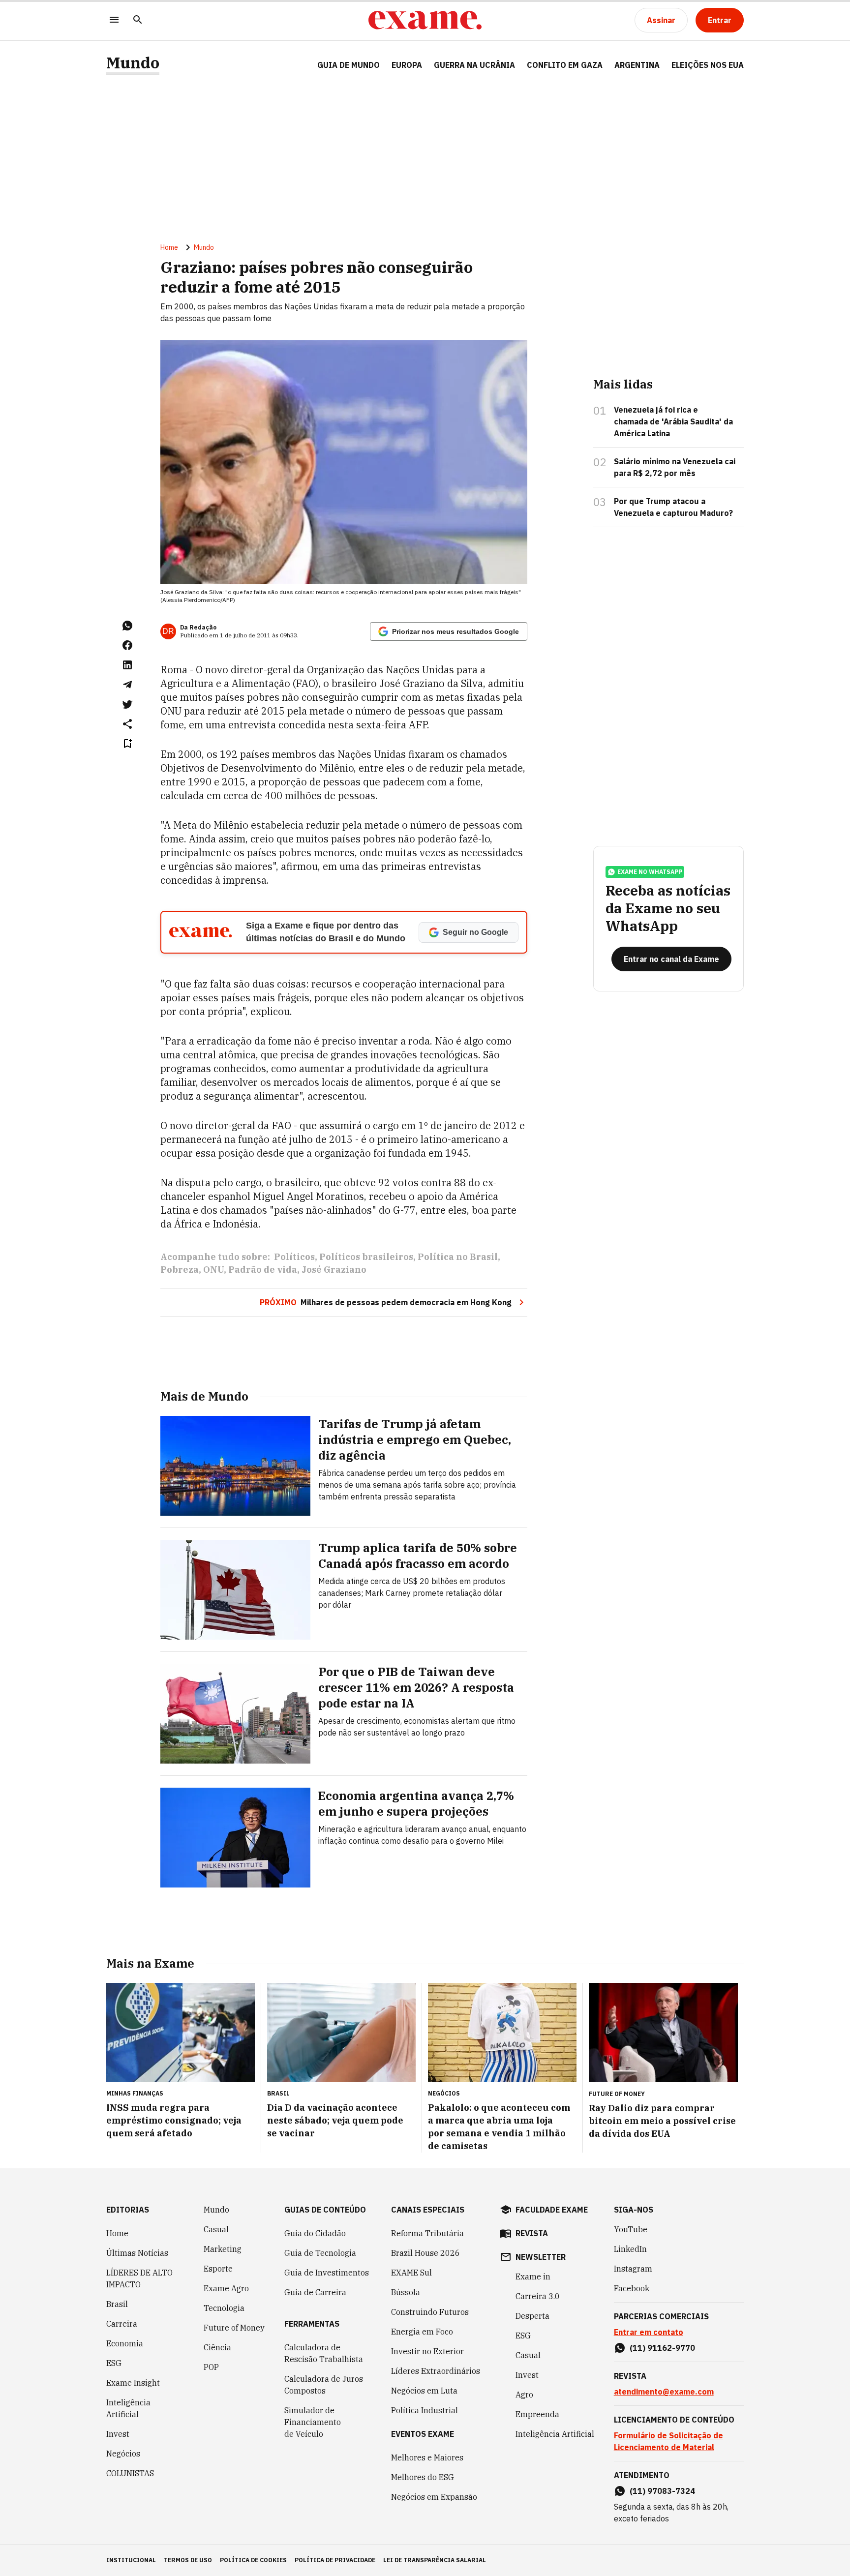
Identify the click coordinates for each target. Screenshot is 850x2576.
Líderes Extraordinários (436, 2371)
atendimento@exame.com (664, 2392)
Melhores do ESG (423, 2477)
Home (169, 247)
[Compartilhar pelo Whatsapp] (127, 626)
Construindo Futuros (430, 2312)
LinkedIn (630, 2249)
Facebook (632, 2288)
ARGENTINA (637, 65)
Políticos (294, 1257)
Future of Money (234, 2328)
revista (532, 2233)
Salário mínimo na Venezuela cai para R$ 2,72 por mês (675, 467)
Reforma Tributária (427, 2233)
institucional (131, 2560)
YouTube (631, 2229)
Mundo (133, 63)
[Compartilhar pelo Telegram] (127, 685)
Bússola (406, 2292)
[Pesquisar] (138, 20)
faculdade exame (552, 2210)
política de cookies (253, 2560)
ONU (213, 1270)
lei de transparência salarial (435, 2560)
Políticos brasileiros (366, 1257)
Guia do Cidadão (315, 2233)
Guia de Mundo (349, 65)
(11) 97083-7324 (662, 2491)
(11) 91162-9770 (662, 2348)
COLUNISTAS (130, 2473)
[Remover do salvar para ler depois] (127, 744)
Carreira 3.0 (538, 2296)
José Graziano (334, 1270)
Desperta (532, 2316)
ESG (114, 2363)
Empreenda (537, 2414)
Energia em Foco (422, 2332)
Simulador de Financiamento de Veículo (313, 2422)
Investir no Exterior (427, 2351)
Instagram (633, 2269)
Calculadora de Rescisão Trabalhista (324, 2353)
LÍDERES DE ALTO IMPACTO (139, 2278)
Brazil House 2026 (425, 2253)
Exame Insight (133, 2383)
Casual (216, 2229)
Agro (524, 2395)
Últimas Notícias (137, 2253)
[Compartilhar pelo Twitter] (127, 704)
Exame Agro (226, 2288)
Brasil (117, 2304)
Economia (125, 2343)
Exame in (533, 2276)
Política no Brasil (458, 1257)
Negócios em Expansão (434, 2497)
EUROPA (407, 65)
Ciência (217, 2347)
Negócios (123, 2454)
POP (211, 2367)
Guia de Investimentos (327, 2273)
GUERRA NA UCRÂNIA (474, 65)
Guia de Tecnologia (320, 2253)
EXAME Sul (411, 2273)
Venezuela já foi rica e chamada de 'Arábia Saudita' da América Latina (673, 421)
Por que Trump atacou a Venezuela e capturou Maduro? (673, 507)
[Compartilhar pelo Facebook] (127, 645)
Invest (118, 2434)
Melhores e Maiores (427, 2457)
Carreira (122, 2324)
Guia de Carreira (315, 2292)
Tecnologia (224, 2308)
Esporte (218, 2269)
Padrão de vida (263, 1270)
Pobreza (180, 1270)
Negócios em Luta (424, 2391)
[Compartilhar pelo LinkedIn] (127, 665)
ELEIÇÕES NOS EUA (708, 65)
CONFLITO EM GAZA (565, 65)
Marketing (223, 2249)
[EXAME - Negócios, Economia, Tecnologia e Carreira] (425, 20)
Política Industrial (425, 2410)
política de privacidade (335, 2560)
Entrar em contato (649, 2332)
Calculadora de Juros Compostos (324, 2385)
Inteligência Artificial (128, 2408)
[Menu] (114, 20)
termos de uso (188, 2560)
